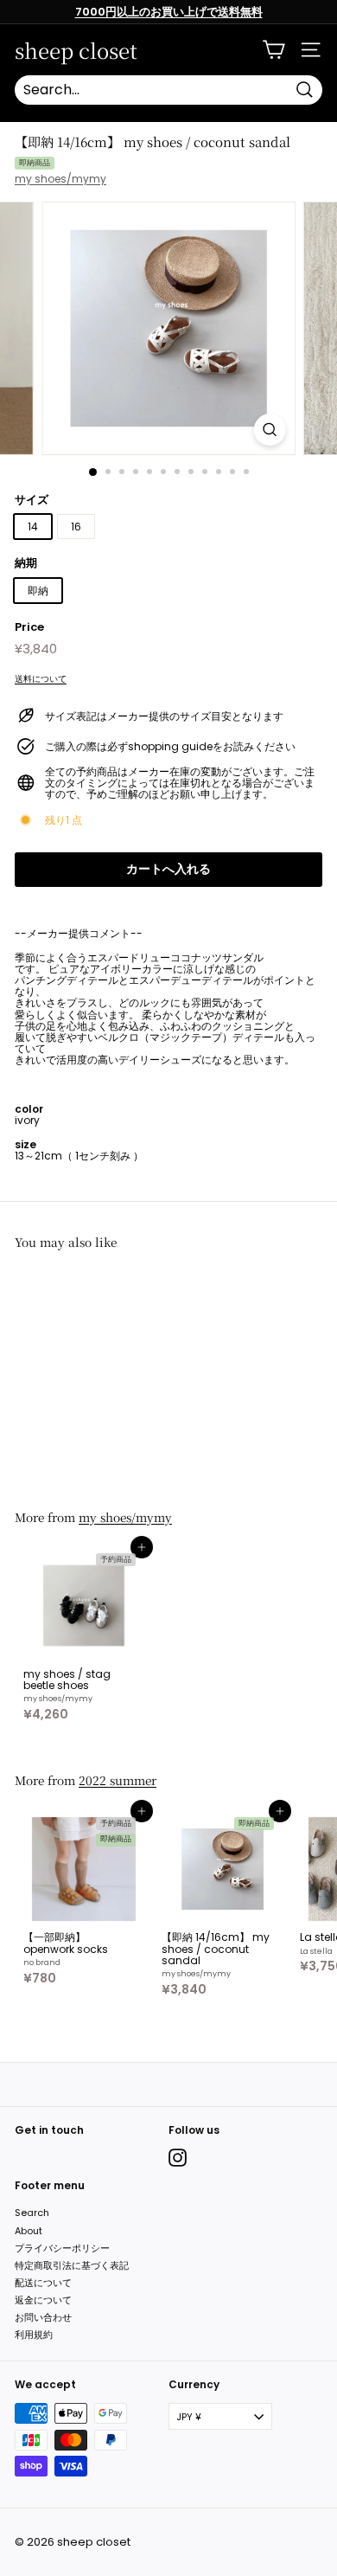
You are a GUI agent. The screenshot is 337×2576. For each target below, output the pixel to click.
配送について (43, 2283)
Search (32, 2213)
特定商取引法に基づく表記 (72, 2265)
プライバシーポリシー (62, 2248)
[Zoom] (269, 430)
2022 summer (118, 1780)
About (29, 2231)
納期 (26, 563)
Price (29, 627)
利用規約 (34, 2335)
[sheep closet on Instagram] (178, 2158)
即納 (38, 591)
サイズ (32, 500)
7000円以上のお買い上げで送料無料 (169, 12)
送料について (41, 679)
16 (76, 527)
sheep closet (76, 50)
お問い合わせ (43, 2317)
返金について (43, 2300)
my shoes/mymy (60, 179)
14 (33, 527)
